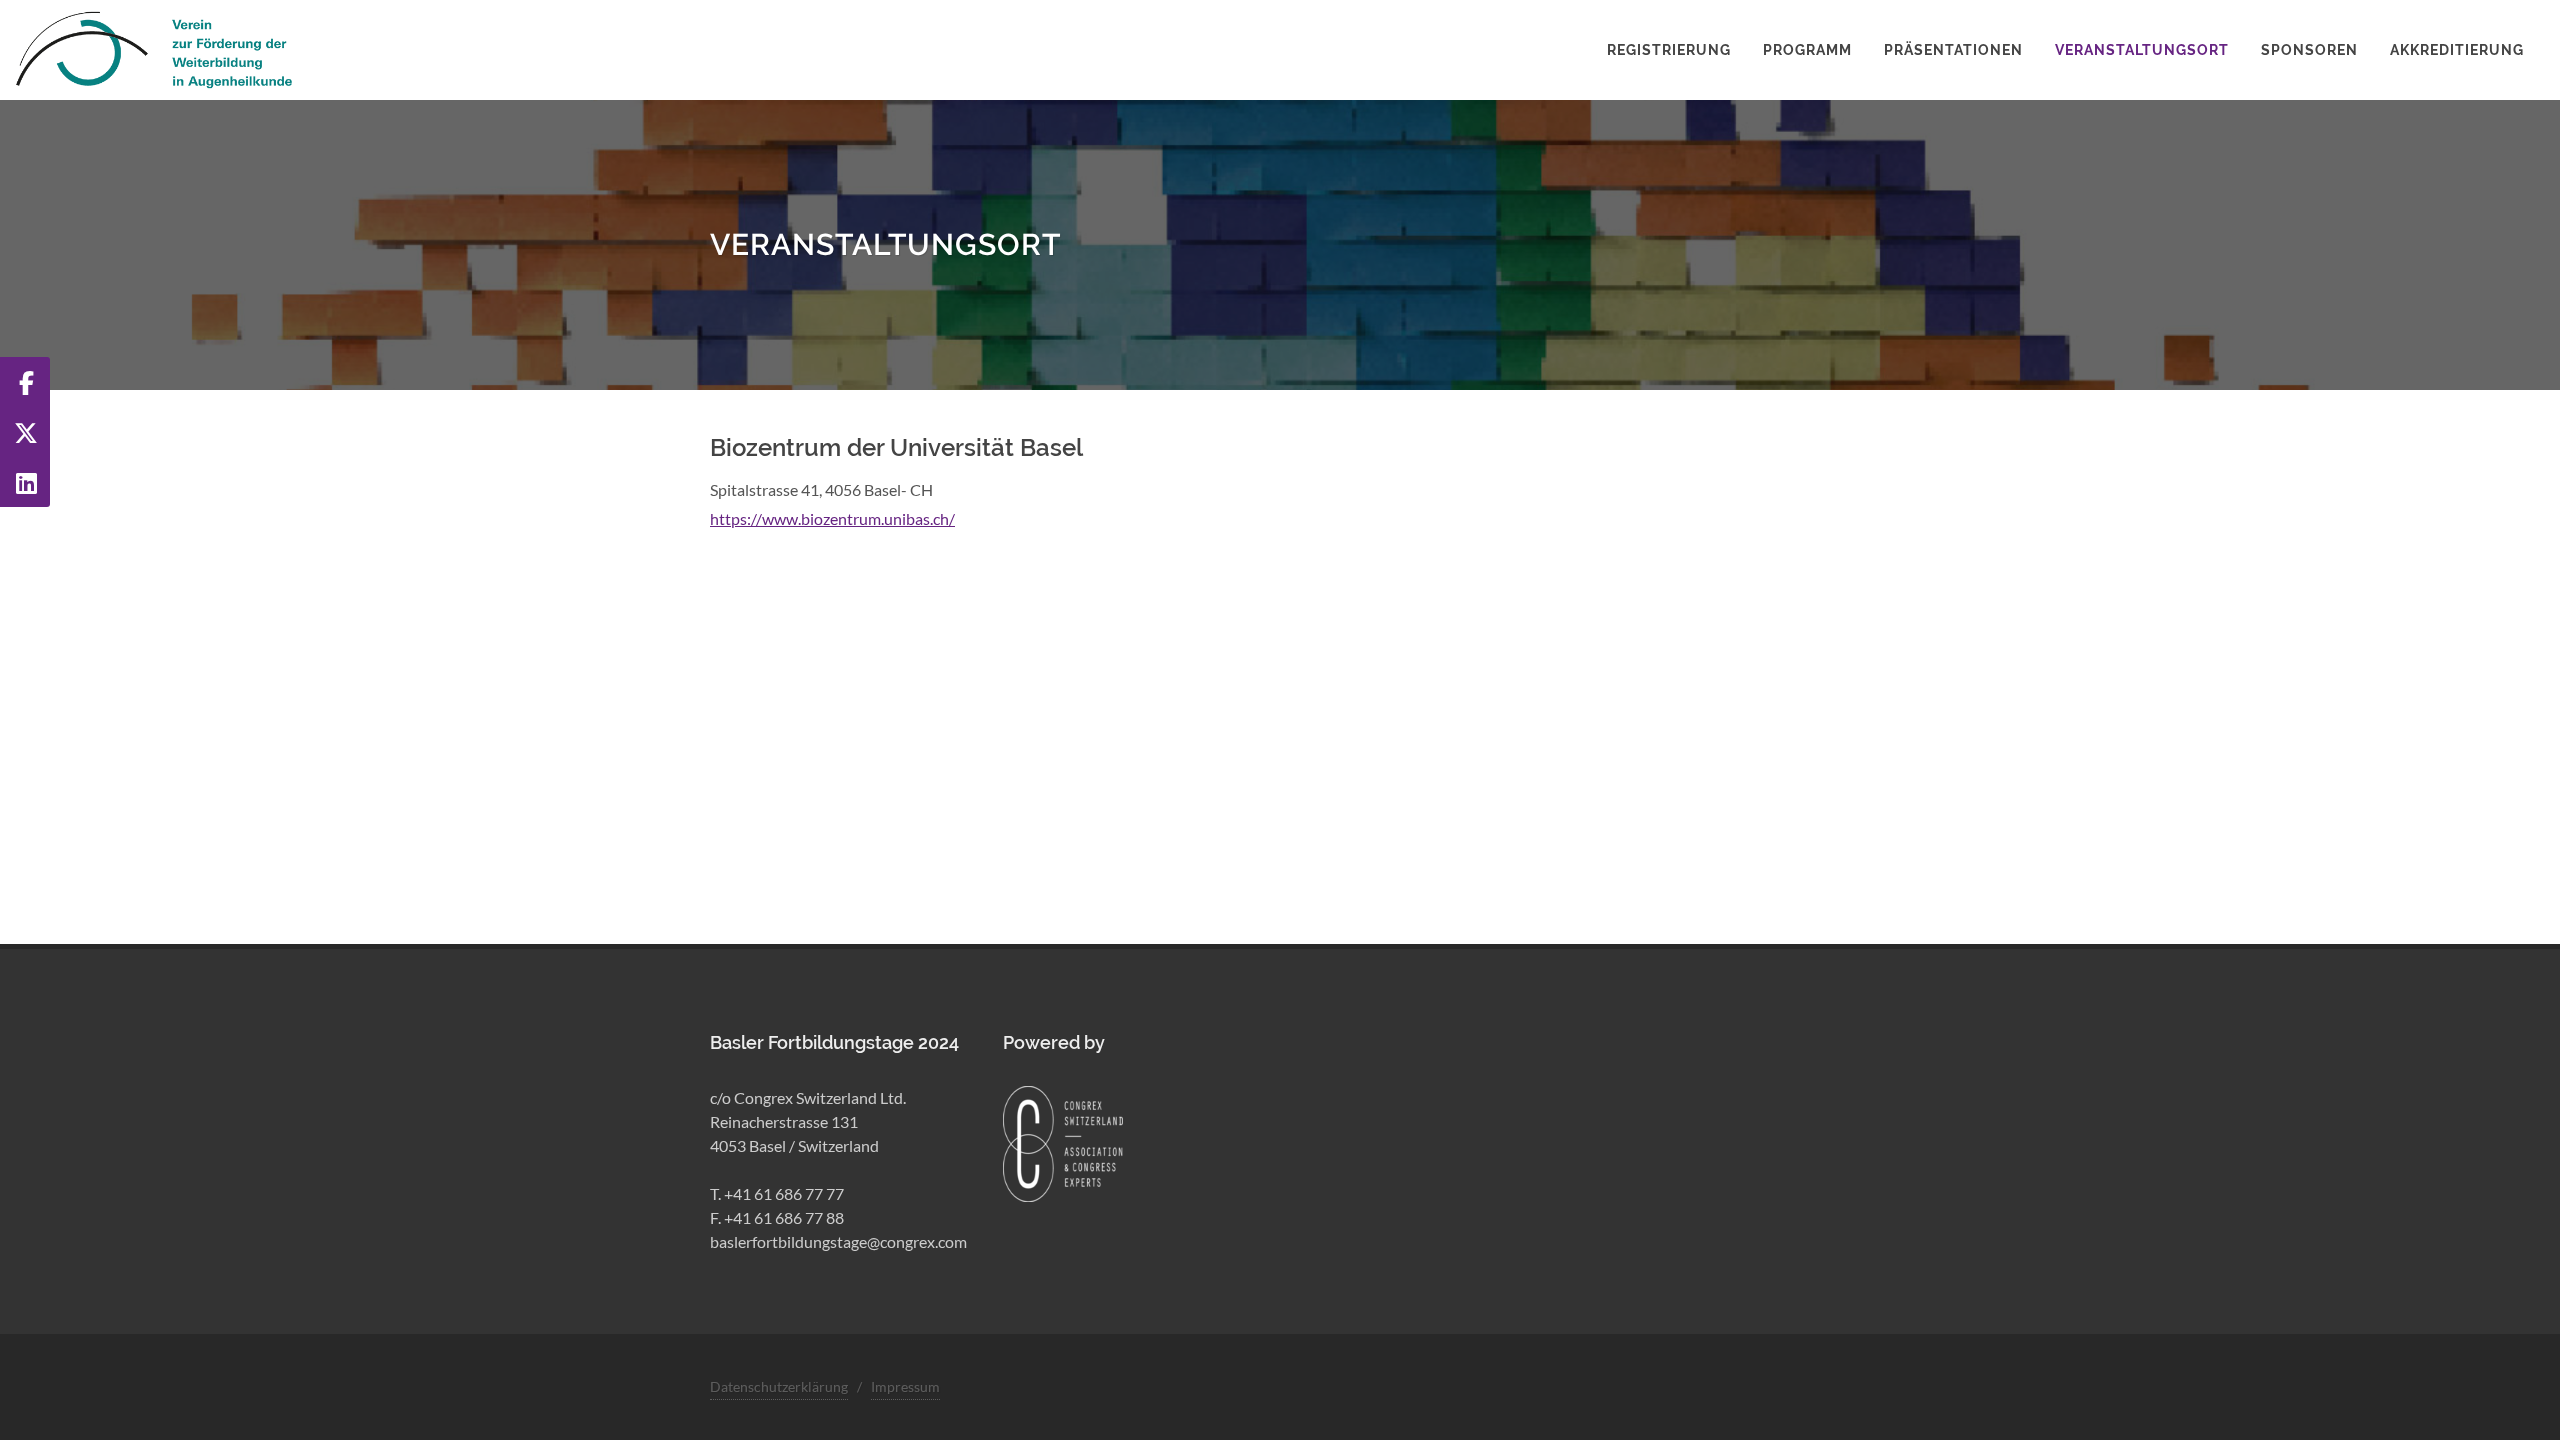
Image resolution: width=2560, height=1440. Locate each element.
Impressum (905, 1386)
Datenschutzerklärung (779, 1386)
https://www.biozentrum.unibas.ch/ (832, 518)
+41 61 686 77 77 (784, 1193)
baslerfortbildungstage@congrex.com (838, 1241)
